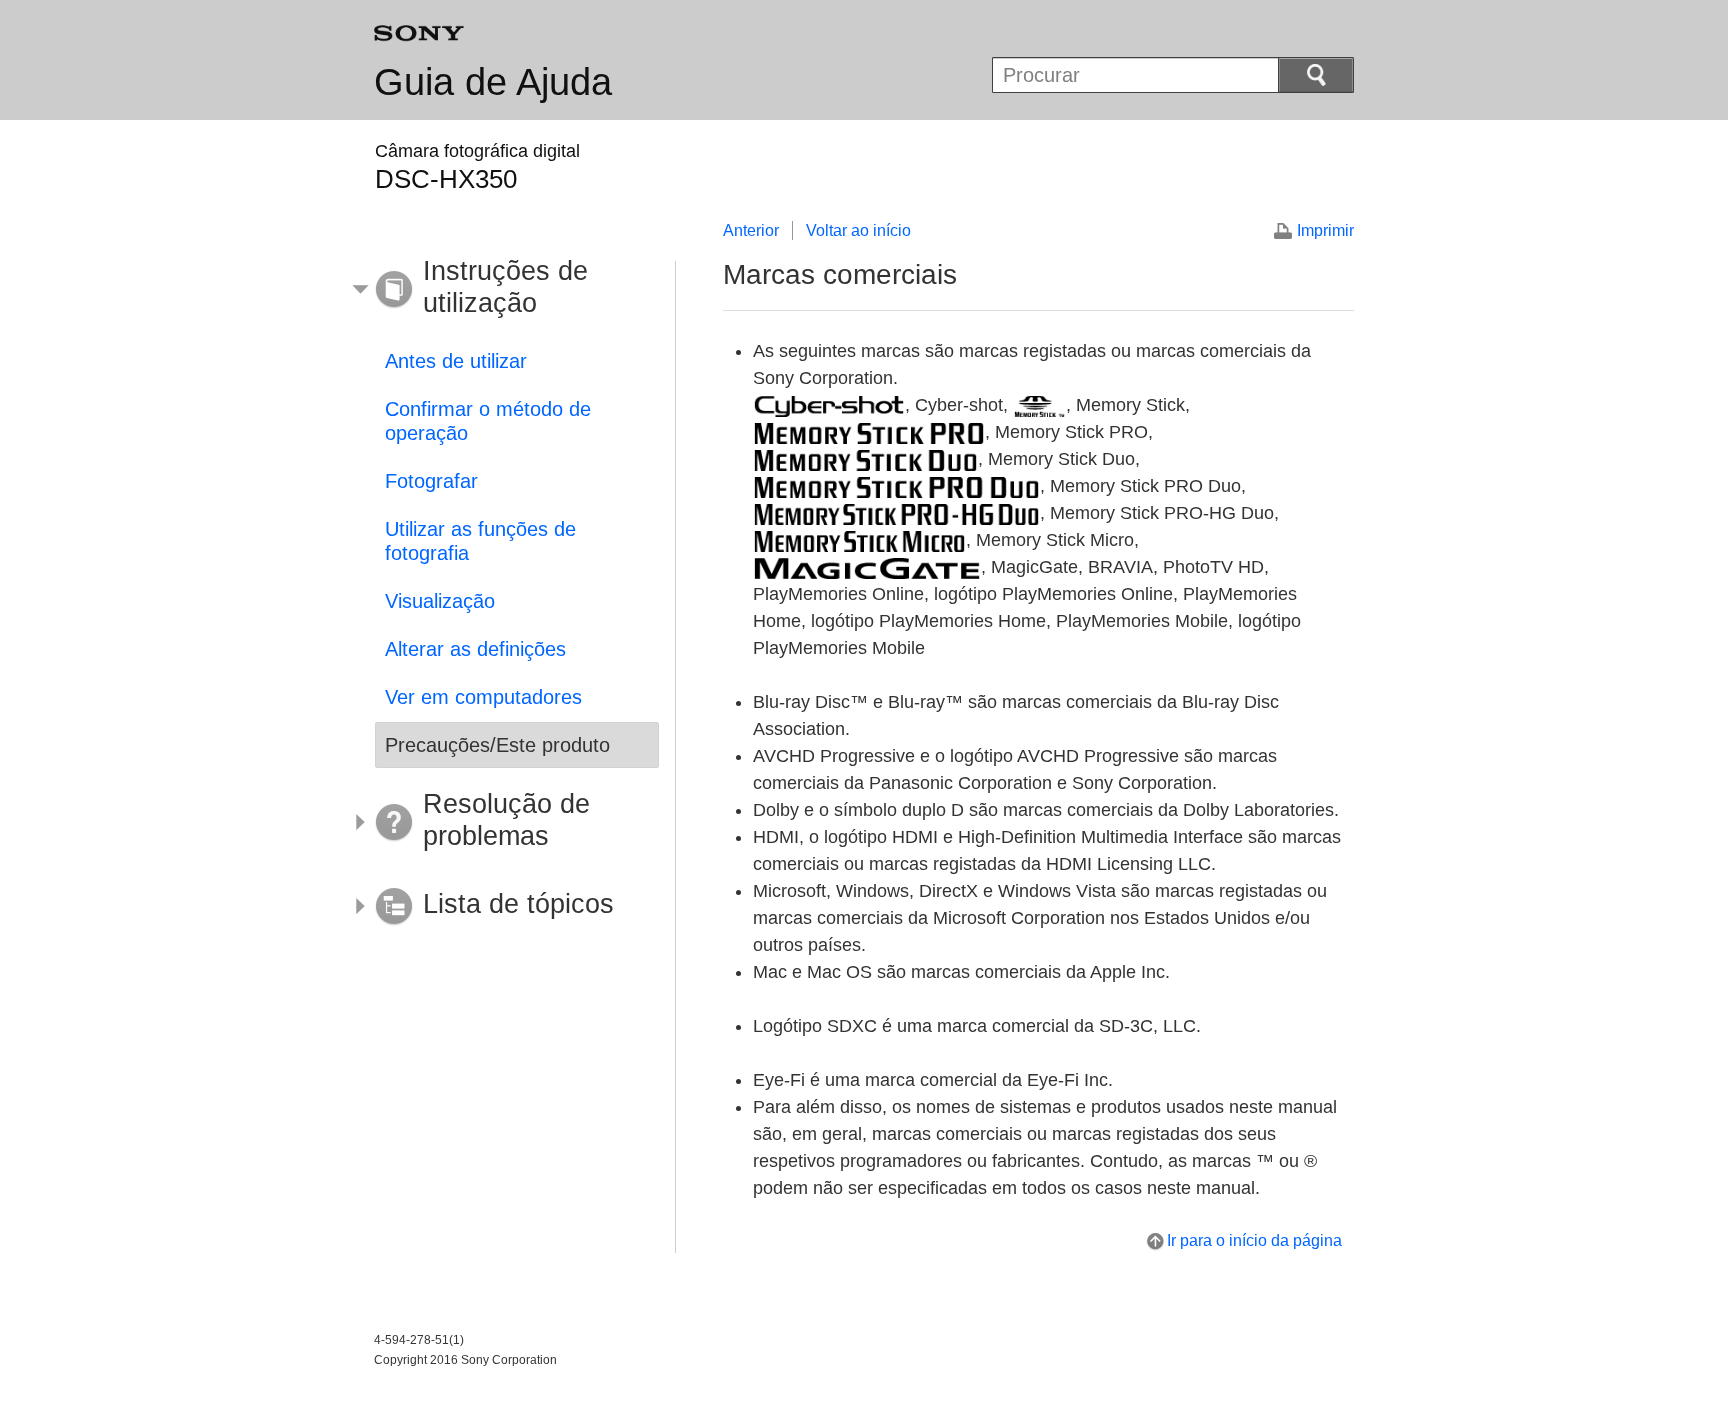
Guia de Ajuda (493, 82)
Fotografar (431, 481)
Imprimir (1325, 230)
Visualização (440, 601)
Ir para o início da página (1254, 1240)
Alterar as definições (475, 649)
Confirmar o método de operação (488, 421)
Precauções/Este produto (497, 745)
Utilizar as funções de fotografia (480, 541)
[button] (502, 290)
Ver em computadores (483, 697)
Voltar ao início (858, 230)
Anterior (751, 230)
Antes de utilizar (456, 361)
